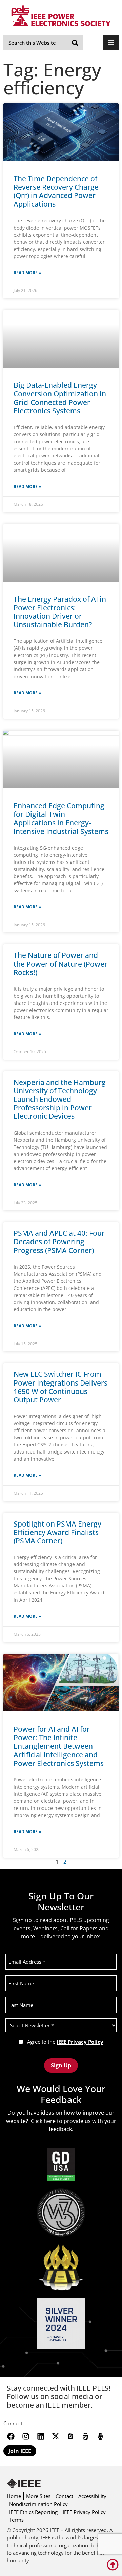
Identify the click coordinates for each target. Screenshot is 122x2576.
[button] (111, 43)
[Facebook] (11, 2436)
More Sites (38, 2496)
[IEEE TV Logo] (85, 2436)
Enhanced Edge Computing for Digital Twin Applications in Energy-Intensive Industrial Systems (61, 819)
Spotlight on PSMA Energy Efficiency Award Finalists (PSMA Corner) (57, 1532)
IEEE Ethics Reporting (33, 2512)
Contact (64, 2496)
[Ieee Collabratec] (70, 2436)
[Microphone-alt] (100, 2436)
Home (14, 2496)
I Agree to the (64, 2042)
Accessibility (92, 2496)
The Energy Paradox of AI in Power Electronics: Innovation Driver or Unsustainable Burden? (60, 612)
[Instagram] (26, 2436)
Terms (16, 2520)
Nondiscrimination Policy (38, 2504)
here (50, 2121)
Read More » (27, 273)
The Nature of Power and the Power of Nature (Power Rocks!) (60, 964)
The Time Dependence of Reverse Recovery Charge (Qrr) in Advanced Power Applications (56, 191)
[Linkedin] (41, 2436)
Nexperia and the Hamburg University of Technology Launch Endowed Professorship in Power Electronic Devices (60, 1099)
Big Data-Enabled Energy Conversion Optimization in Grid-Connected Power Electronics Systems (60, 398)
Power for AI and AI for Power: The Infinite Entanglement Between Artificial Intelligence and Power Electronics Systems (59, 1746)
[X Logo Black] (56, 2436)
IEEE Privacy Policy (80, 2042)
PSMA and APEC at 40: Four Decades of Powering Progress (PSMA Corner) (59, 1242)
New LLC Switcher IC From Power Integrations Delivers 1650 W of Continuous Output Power (60, 1387)
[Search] (75, 43)
